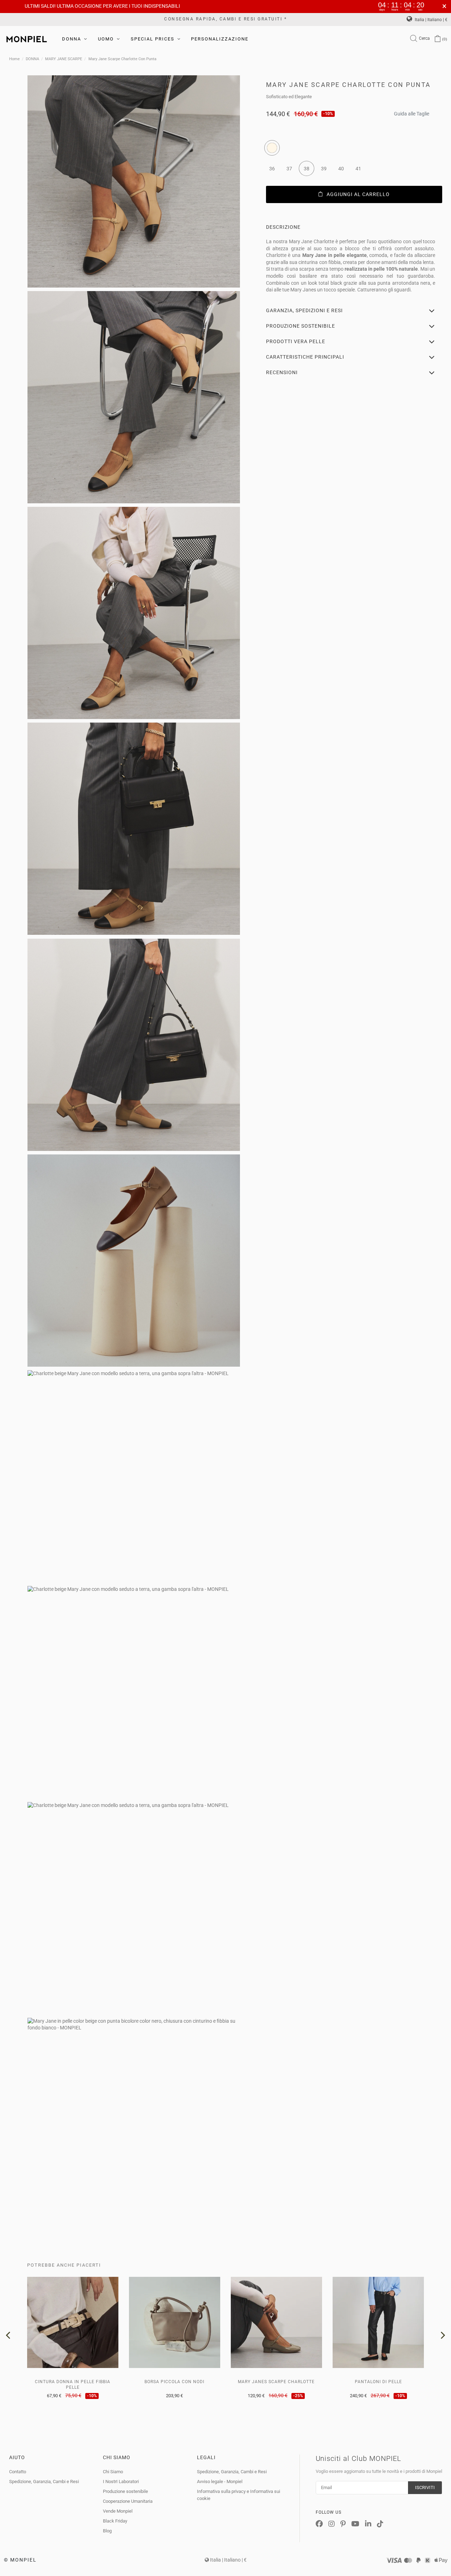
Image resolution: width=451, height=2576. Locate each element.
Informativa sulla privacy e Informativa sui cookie (239, 2495)
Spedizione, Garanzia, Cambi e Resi (44, 2481)
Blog (107, 2531)
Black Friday (115, 2521)
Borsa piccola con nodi (174, 2382)
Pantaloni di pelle (378, 2382)
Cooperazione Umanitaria (128, 2501)
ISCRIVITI (425, 2487)
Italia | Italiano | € (431, 20)
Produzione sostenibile (125, 2491)
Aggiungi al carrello (358, 194)
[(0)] (438, 39)
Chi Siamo (113, 2472)
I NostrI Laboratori (121, 2481)
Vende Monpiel (118, 2511)
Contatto (18, 2472)
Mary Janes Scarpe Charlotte (276, 2382)
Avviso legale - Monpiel (220, 2481)
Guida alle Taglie (412, 112)
